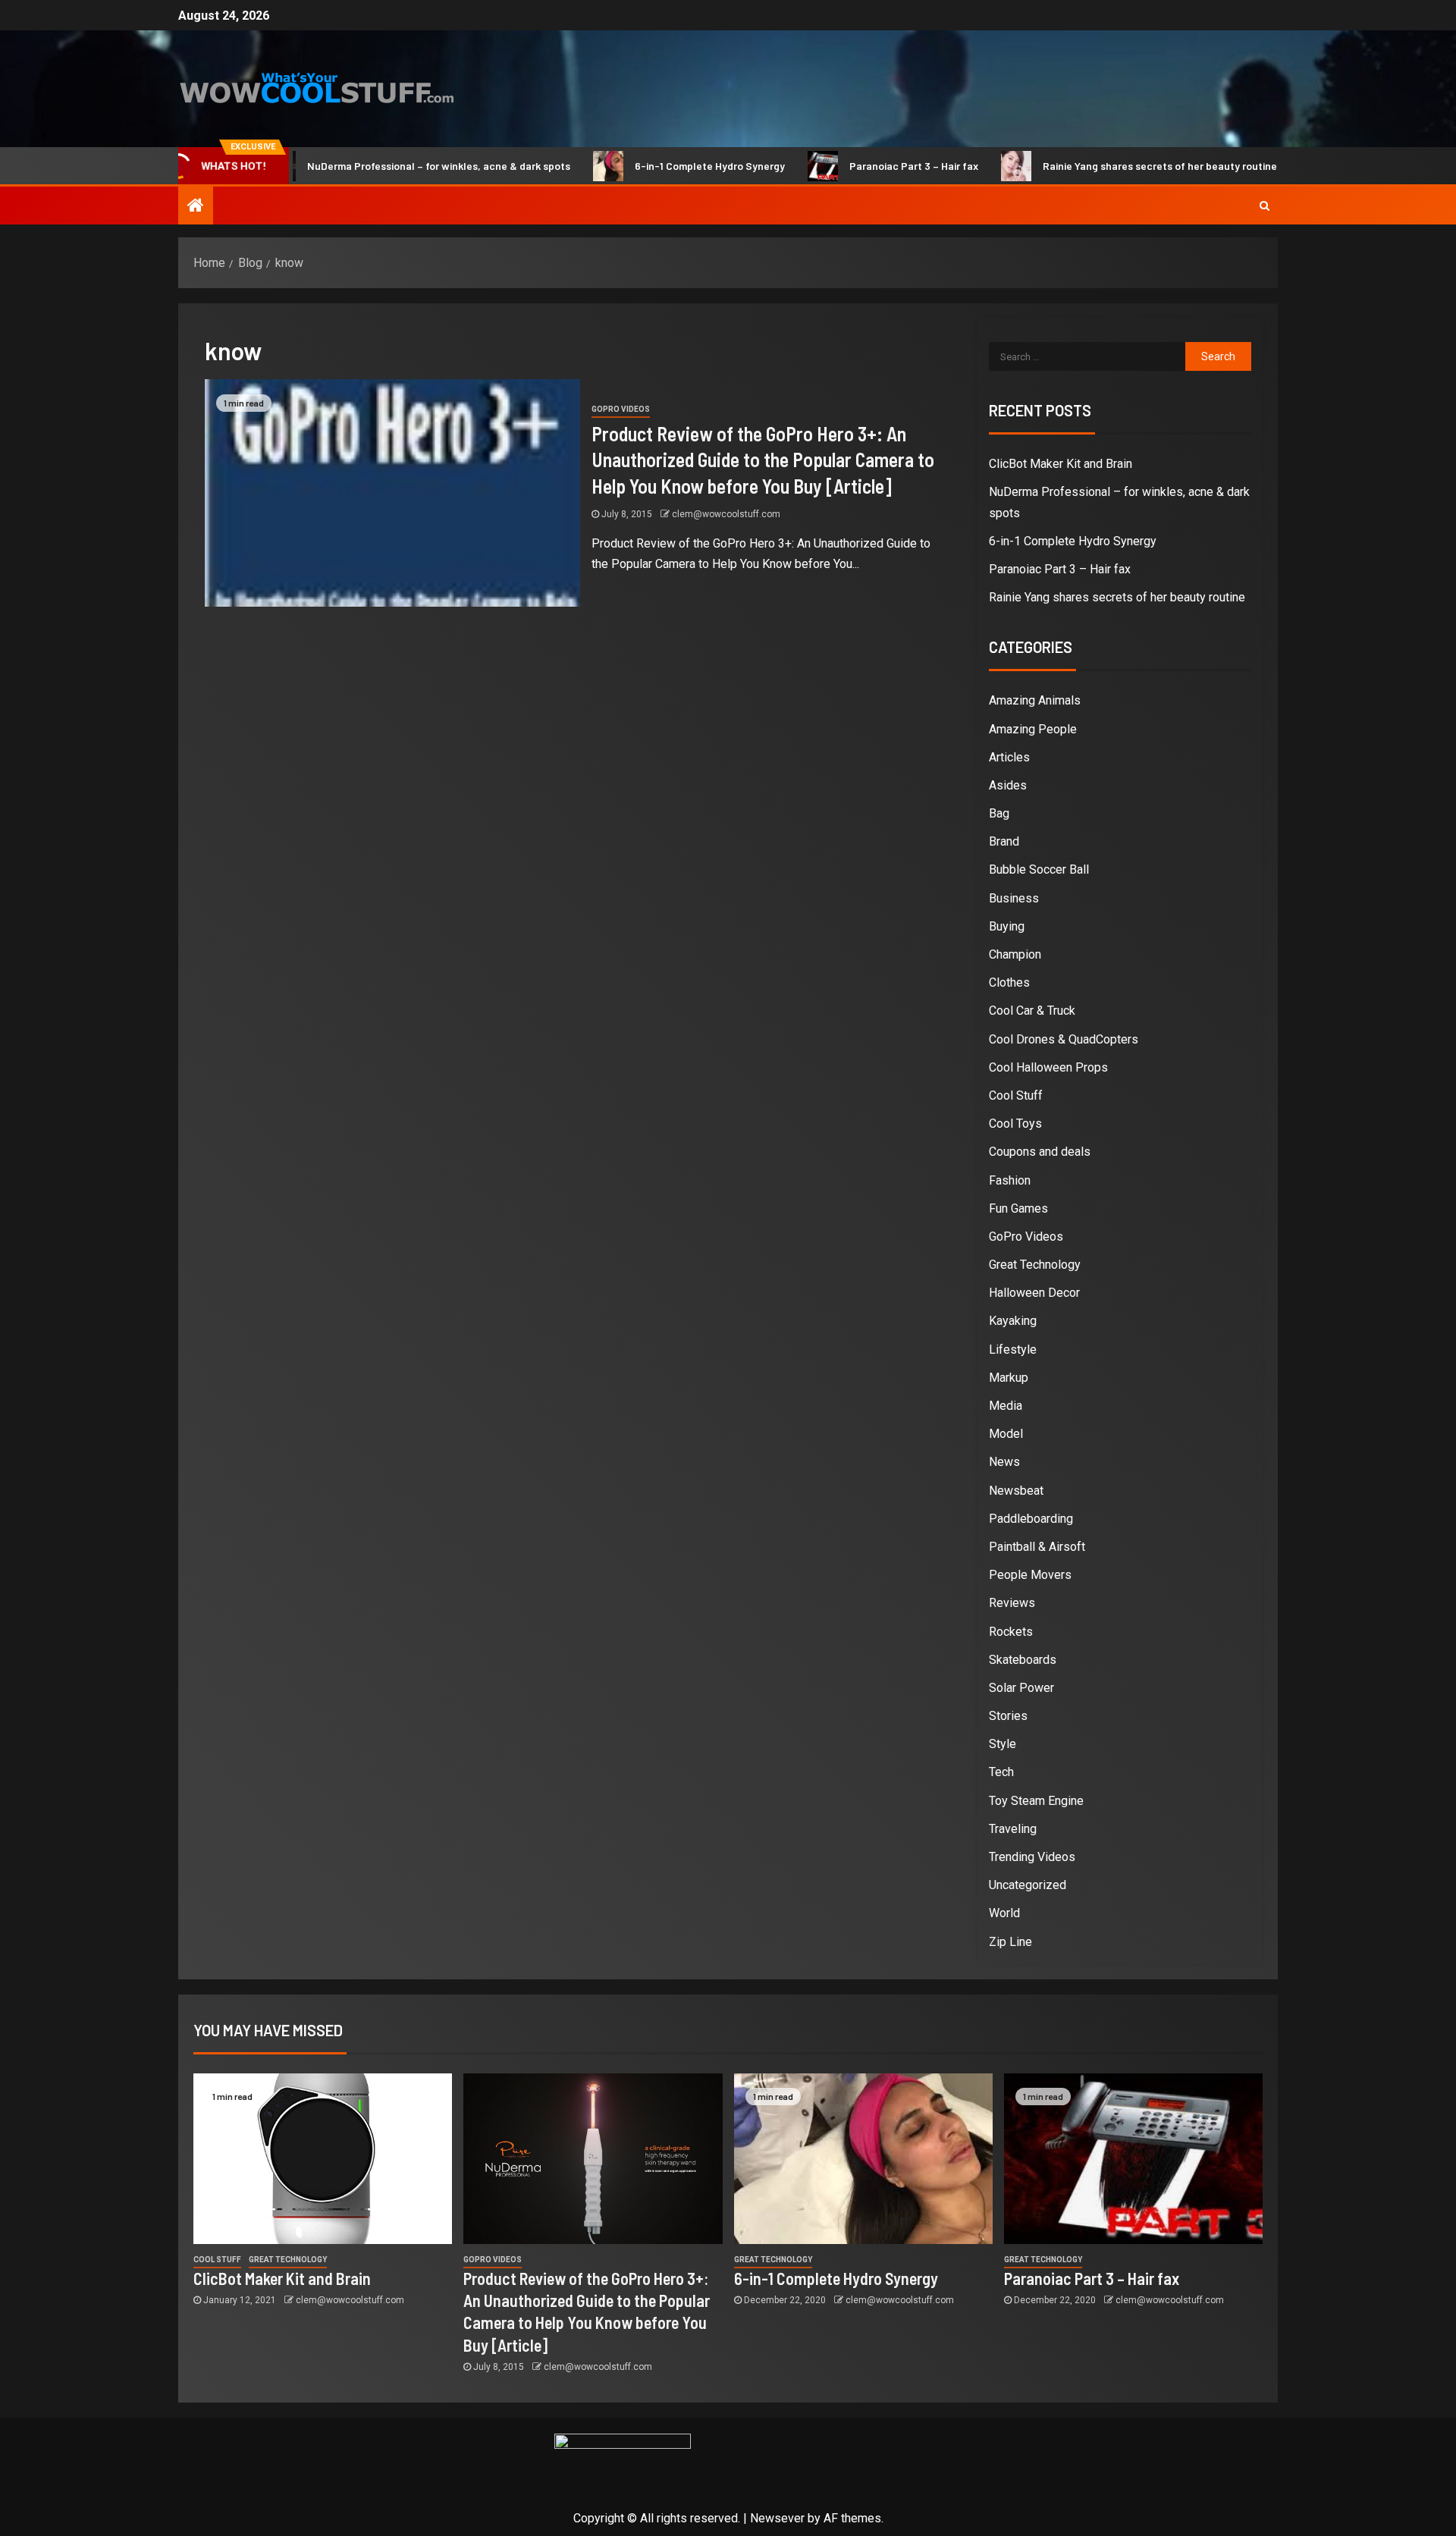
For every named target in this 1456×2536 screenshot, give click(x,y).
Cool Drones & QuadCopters (1064, 1039)
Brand (1004, 841)
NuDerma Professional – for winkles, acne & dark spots (370, 166)
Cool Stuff (1016, 1095)
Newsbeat (1016, 1491)
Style (1003, 1744)
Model (1006, 1434)
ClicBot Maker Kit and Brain (1061, 464)
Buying (1007, 926)
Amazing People (1033, 729)
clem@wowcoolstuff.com (726, 514)
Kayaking (1013, 1321)
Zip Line (1010, 1942)
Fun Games (1018, 1208)
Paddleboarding (1031, 1519)
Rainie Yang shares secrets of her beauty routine (1091, 166)
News (1004, 1462)
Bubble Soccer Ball (1039, 869)
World (1004, 1913)
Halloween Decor (1034, 1293)
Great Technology (1035, 1265)
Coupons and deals (1040, 1152)
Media (1006, 1406)
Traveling (1013, 1829)
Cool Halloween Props (1048, 1067)
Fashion (1010, 1180)
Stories (1008, 1716)
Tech (1001, 1772)
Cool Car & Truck (1032, 1011)
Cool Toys (1015, 1124)
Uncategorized (1028, 1885)
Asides (1008, 785)
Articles (1009, 757)
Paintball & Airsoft (1037, 1547)
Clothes (1009, 982)
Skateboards (1023, 1660)
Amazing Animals (1035, 700)
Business (1014, 898)
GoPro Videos (621, 409)
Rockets (1011, 1632)
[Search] (1265, 206)
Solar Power (1021, 1688)
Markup (1009, 1378)
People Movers (1030, 1575)
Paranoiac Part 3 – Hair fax (845, 166)
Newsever (777, 2518)
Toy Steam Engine (1036, 1801)
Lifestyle (1013, 1350)
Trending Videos (1032, 1857)
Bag (999, 813)
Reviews (1012, 1603)
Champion (1015, 954)
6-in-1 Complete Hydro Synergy (641, 166)
